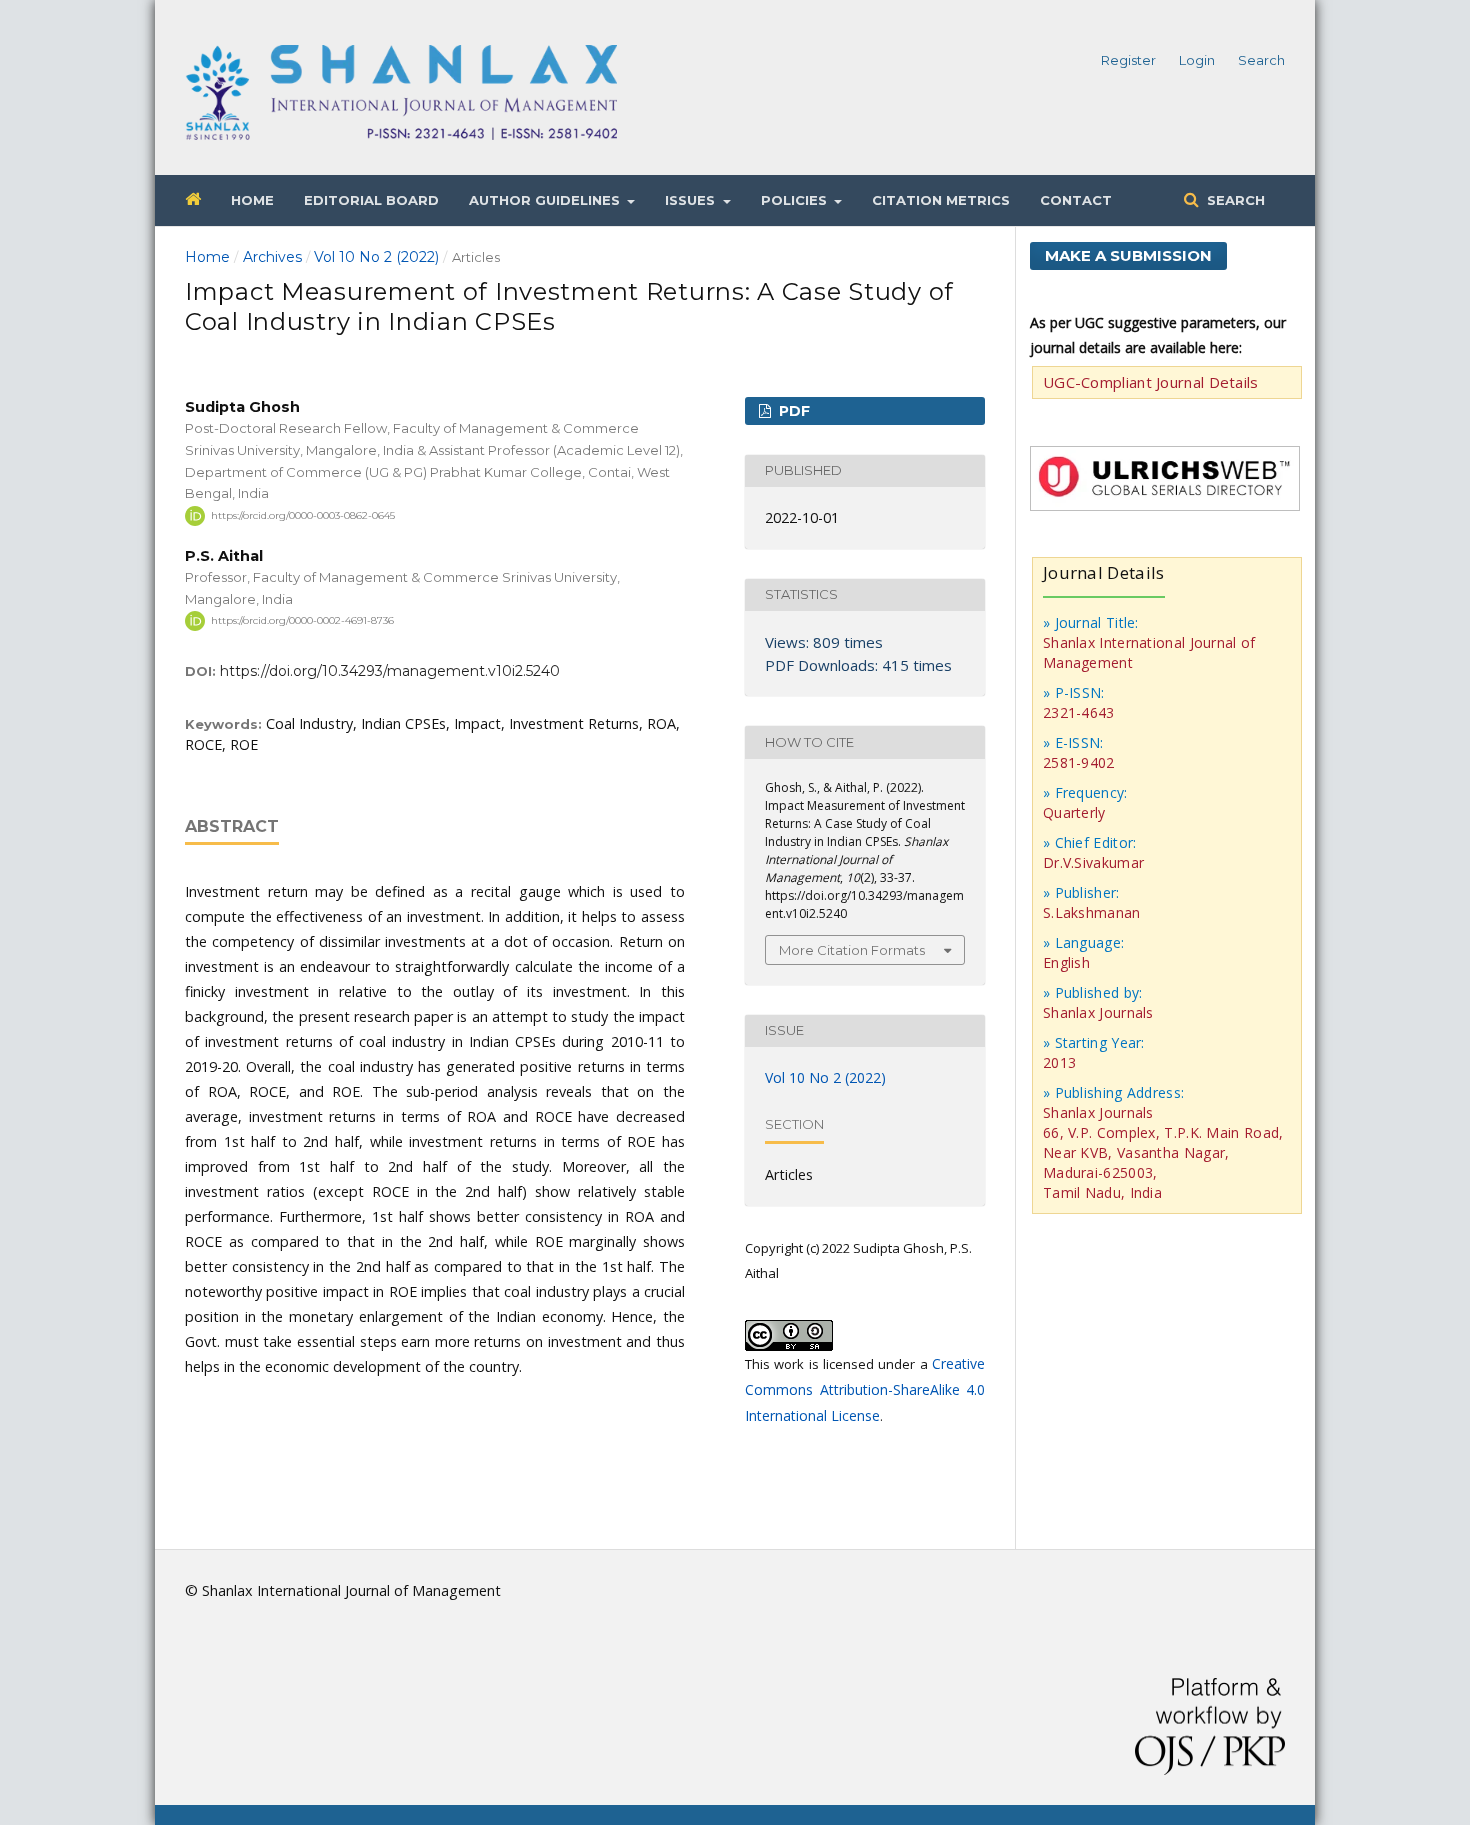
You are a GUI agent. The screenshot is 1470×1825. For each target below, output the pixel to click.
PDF (792, 411)
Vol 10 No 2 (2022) (376, 257)
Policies (796, 200)
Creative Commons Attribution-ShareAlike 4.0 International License (865, 1389)
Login (1197, 60)
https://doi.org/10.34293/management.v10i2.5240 (390, 671)
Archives (272, 257)
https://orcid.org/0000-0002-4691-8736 (302, 620)
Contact (1076, 200)
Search (1234, 200)
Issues (692, 200)
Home (252, 200)
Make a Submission (1128, 255)
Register (1128, 60)
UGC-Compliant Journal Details (1151, 382)
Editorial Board (371, 200)
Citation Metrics (941, 200)
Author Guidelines (546, 200)
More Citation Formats (852, 950)
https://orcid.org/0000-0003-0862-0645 (303, 515)
